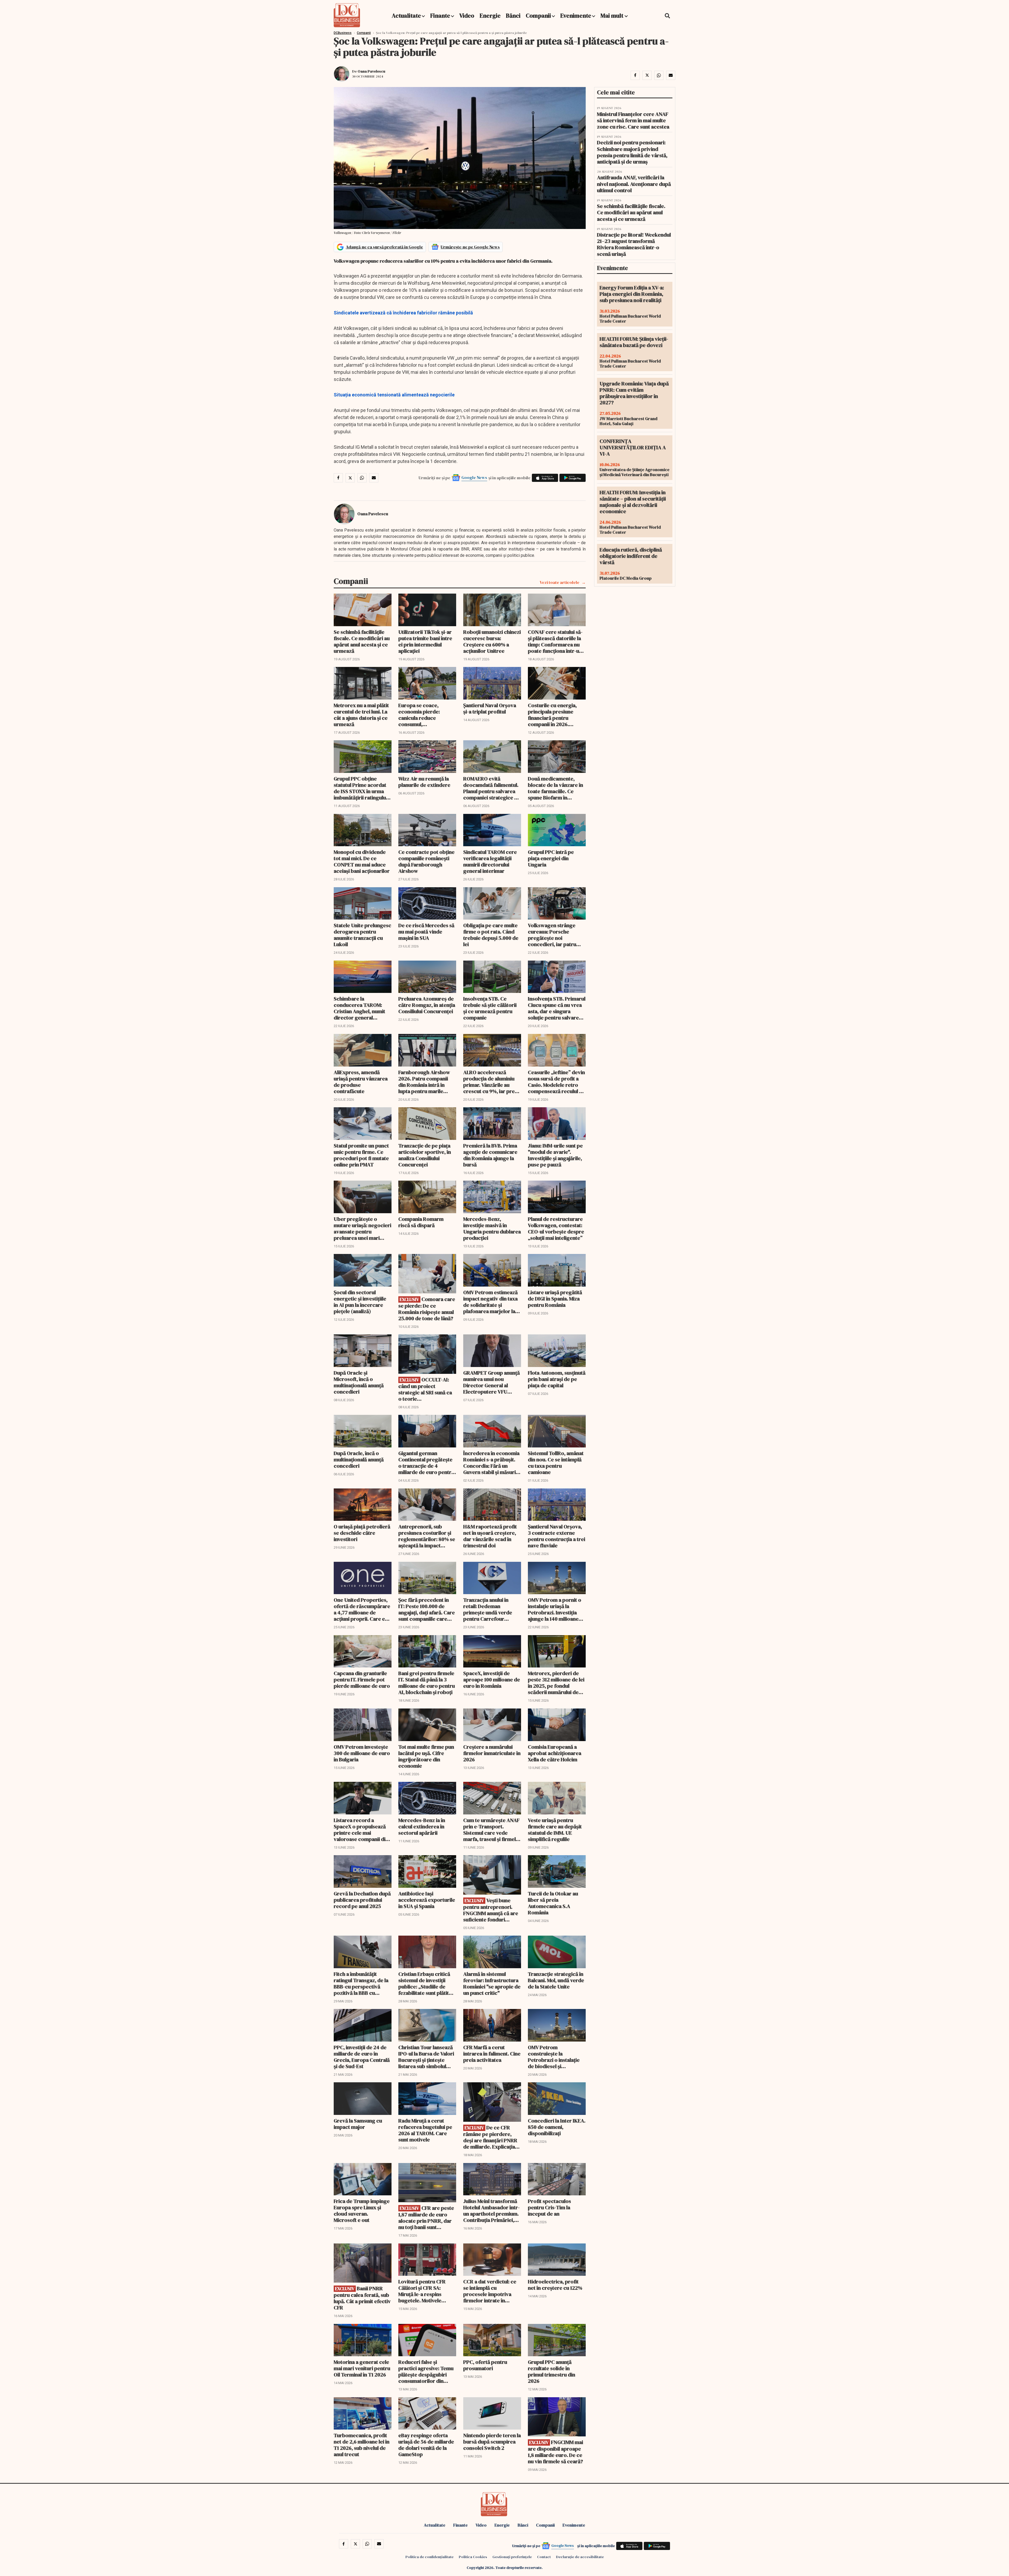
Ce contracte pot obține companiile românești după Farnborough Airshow (426, 861)
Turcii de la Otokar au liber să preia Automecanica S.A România (553, 1903)
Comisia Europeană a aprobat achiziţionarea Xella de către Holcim (555, 1753)
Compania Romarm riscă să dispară (421, 1222)
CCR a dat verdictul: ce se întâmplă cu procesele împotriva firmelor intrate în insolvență (490, 2291)
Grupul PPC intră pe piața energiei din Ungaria (551, 858)
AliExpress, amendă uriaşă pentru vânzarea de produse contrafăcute (361, 1082)
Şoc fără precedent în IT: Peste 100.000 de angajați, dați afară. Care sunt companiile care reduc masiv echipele (427, 1609)
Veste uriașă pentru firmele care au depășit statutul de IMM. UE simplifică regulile (555, 1830)
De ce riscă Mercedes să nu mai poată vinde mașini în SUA (426, 932)
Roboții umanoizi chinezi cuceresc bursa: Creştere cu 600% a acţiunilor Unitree (492, 641)
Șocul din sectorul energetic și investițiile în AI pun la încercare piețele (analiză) (360, 1302)
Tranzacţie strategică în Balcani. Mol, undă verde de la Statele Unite (556, 1980)
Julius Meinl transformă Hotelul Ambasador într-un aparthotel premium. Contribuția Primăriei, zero (491, 2211)
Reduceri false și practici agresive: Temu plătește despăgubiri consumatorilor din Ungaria (426, 2371)
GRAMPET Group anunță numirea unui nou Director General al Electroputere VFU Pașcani (491, 1382)
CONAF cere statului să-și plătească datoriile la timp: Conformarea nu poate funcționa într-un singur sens (555, 641)
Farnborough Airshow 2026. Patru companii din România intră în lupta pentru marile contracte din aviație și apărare (425, 1082)
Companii (538, 16)
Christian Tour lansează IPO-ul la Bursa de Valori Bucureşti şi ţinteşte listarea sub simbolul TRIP (426, 2057)
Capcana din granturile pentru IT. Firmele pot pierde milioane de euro (362, 1680)
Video (467, 16)
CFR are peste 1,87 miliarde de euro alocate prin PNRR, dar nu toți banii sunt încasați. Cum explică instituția (426, 2218)
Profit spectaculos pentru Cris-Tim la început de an (549, 2207)
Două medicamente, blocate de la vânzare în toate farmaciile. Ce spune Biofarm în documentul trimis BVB (555, 788)
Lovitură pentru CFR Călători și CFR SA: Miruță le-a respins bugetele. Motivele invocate (422, 2291)
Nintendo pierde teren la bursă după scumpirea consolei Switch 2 (492, 2442)
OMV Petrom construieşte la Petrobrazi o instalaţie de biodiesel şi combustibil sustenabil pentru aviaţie (554, 2057)
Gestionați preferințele (512, 2557)
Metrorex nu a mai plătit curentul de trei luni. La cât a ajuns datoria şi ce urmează (361, 715)
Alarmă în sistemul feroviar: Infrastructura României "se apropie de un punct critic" (492, 1983)
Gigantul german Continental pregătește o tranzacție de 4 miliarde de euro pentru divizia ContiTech (426, 1463)
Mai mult (612, 16)
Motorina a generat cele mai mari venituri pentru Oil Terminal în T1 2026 (362, 2368)
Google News (474, 477)
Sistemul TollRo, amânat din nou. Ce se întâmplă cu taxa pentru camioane (556, 1463)
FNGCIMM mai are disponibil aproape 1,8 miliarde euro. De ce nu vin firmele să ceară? (555, 2452)
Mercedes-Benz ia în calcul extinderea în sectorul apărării (422, 1827)
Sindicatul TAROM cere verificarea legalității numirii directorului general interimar (490, 861)
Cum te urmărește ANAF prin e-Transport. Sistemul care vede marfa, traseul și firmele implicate (491, 1830)
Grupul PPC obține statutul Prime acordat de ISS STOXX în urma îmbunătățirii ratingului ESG (361, 788)
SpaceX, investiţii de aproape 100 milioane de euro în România (492, 1680)
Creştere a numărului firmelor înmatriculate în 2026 (492, 1753)
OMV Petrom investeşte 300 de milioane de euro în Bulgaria (362, 1753)
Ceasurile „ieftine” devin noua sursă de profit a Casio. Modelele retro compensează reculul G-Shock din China (556, 1082)
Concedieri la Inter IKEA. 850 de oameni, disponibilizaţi (557, 2127)
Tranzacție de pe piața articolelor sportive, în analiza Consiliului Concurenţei (425, 1155)
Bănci (513, 16)
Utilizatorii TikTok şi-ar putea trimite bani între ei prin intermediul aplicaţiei (425, 641)
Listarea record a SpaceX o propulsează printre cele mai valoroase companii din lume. (361, 1830)
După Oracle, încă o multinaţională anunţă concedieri (359, 1460)
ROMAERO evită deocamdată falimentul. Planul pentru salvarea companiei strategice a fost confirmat (491, 788)
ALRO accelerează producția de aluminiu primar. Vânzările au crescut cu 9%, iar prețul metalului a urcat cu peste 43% (492, 1082)
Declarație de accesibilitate (580, 2557)
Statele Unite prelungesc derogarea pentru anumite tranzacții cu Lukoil (362, 935)
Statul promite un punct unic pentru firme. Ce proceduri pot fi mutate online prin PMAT (361, 1155)
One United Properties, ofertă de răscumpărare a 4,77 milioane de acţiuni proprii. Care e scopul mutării (362, 1609)
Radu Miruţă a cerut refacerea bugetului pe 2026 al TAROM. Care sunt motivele (425, 2130)
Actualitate (406, 16)
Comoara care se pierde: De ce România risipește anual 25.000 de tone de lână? (427, 1309)
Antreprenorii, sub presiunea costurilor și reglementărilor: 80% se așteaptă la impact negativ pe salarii (427, 1536)
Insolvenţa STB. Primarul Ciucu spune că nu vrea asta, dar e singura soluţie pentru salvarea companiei (557, 1008)
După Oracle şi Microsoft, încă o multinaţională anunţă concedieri (359, 1382)
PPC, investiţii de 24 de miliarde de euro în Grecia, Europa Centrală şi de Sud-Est (362, 2057)
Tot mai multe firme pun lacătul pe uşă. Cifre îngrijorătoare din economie (426, 1756)
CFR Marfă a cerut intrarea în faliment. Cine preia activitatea (492, 2054)
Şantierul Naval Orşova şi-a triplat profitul (490, 708)
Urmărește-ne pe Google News (470, 247)
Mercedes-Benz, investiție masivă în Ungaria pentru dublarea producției (492, 1228)
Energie (490, 16)
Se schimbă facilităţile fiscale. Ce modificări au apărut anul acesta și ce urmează (362, 641)
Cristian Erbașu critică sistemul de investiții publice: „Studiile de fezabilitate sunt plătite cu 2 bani (425, 1983)
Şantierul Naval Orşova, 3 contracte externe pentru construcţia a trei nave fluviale (557, 1536)
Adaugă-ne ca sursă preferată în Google (384, 247)
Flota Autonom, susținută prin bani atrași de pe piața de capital (557, 1379)
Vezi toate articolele (560, 582)
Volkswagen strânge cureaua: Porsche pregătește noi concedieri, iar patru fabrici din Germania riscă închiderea (552, 935)
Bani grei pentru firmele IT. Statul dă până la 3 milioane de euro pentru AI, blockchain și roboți (427, 1683)
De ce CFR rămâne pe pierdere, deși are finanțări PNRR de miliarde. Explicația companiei (490, 2137)
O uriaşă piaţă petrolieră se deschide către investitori (362, 1533)
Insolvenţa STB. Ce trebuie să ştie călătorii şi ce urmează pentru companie (490, 1008)
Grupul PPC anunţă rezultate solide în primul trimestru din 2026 (552, 2371)
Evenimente (576, 16)
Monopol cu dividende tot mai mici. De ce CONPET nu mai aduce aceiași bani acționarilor (362, 861)
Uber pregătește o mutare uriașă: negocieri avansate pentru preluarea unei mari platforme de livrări (362, 1228)
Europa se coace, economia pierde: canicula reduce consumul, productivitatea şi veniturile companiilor (424, 715)
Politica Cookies (473, 2557)
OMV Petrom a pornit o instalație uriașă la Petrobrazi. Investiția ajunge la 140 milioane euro (555, 1609)
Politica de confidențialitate (429, 2557)
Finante (440, 16)
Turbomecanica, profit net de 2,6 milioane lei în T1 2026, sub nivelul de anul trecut (362, 2445)
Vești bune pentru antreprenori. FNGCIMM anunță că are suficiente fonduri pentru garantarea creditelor (491, 1910)
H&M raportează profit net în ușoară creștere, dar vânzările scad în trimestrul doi (490, 1536)
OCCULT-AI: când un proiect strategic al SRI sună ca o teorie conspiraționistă (425, 1389)
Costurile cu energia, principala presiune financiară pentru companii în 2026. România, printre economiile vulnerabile (555, 715)
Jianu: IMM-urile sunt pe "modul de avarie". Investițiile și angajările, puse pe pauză (555, 1155)
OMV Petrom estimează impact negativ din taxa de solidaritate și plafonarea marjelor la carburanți (490, 1302)
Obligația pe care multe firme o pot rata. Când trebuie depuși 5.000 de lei (491, 935)
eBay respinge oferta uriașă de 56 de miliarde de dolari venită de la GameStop (426, 2445)
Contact (544, 2557)
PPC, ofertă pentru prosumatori (485, 2365)
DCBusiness (343, 33)
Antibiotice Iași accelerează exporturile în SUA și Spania (427, 1900)
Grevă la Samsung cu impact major (358, 2124)
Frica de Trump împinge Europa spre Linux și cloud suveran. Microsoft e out (362, 2211)
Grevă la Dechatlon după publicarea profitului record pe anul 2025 (362, 1900)
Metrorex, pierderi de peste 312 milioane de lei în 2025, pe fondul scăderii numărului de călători (556, 1683)
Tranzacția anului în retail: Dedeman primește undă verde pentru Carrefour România (488, 1609)
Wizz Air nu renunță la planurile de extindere (424, 782)
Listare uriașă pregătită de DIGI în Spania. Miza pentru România (555, 1299)
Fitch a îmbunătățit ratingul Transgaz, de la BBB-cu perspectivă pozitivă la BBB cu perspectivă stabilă (361, 1983)
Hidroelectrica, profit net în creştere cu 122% (555, 2285)
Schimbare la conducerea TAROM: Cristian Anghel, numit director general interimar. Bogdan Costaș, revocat (359, 1008)
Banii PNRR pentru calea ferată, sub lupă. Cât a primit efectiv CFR (362, 2298)
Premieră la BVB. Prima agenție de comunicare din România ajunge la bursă (490, 1155)
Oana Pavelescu (371, 71)
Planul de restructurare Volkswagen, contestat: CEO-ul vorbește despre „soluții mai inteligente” (556, 1228)
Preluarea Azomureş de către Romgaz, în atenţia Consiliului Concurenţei (427, 1005)
